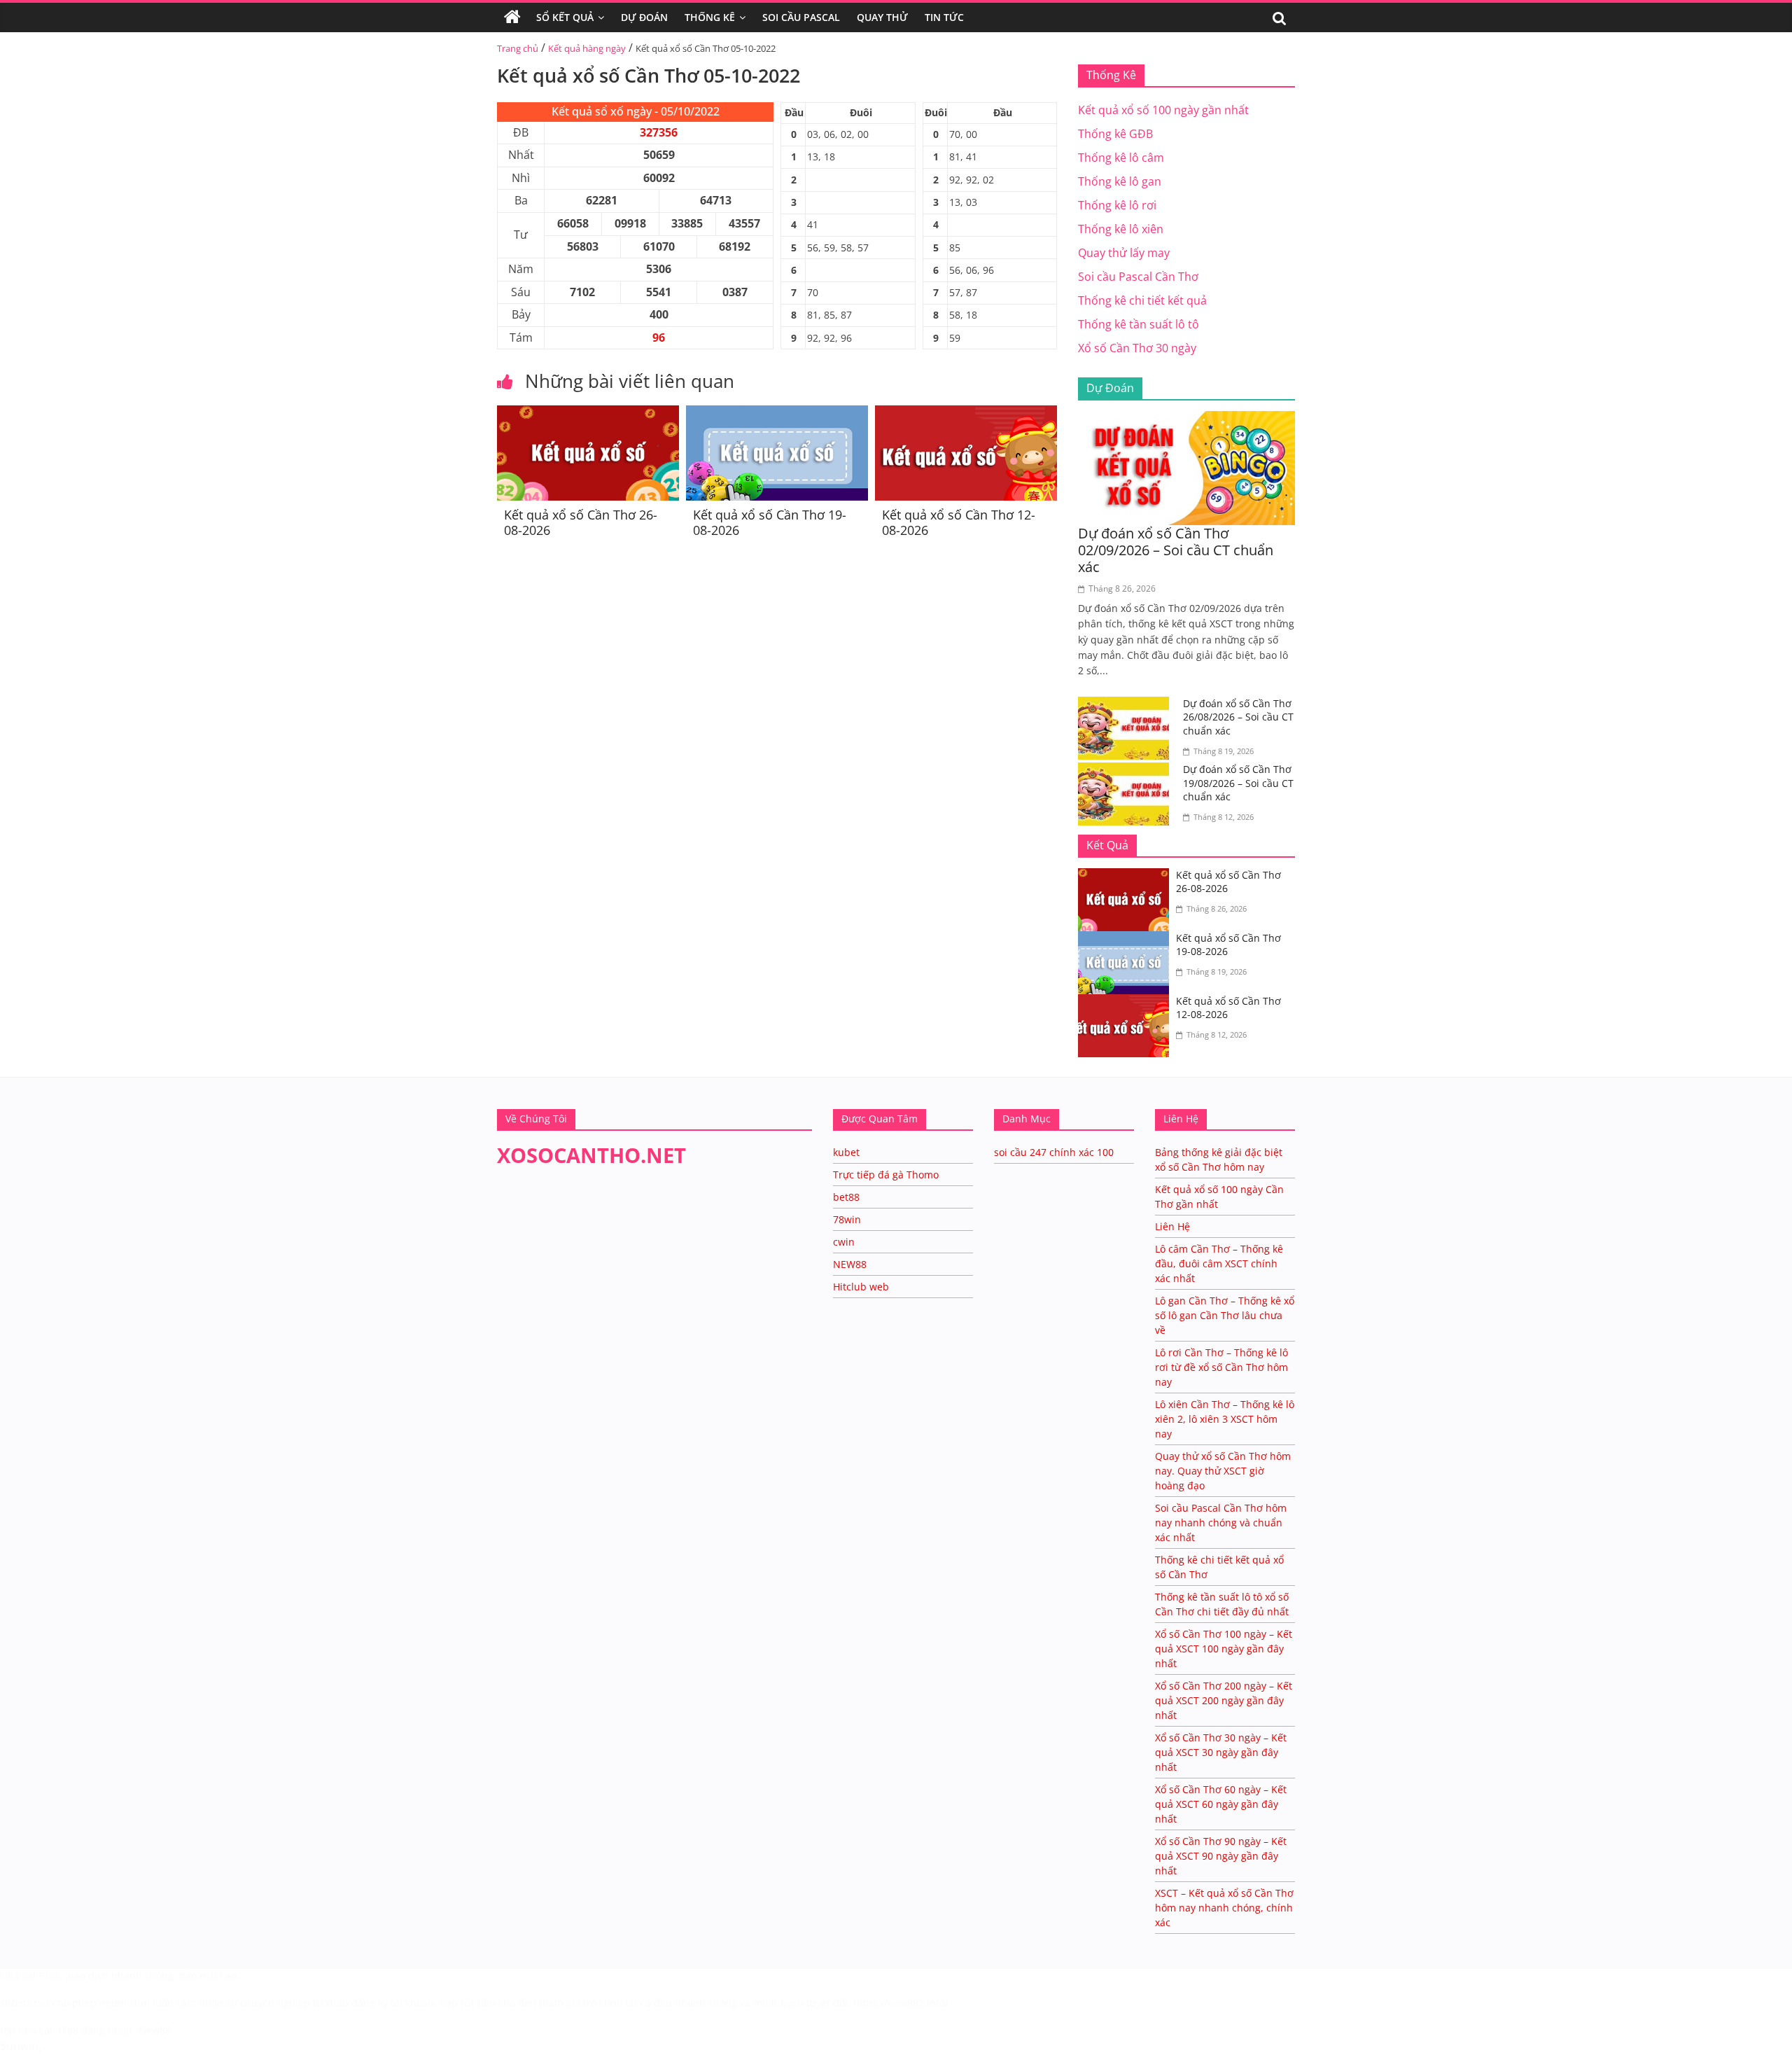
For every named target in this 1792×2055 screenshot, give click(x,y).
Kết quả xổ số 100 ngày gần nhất (1163, 110)
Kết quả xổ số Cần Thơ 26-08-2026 (581, 522)
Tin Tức (944, 17)
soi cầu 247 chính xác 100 (1054, 1152)
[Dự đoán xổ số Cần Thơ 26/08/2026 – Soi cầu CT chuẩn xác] (1127, 705)
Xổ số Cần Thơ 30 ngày (1137, 348)
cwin (844, 1242)
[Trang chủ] (512, 18)
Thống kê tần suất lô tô (1139, 324)
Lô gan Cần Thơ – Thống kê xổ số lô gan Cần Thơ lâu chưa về (1225, 1315)
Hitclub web (861, 1287)
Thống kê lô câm (1121, 158)
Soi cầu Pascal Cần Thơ (1138, 277)
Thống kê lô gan (1120, 181)
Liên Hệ (1172, 1226)
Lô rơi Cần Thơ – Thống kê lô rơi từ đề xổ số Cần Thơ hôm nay (1221, 1367)
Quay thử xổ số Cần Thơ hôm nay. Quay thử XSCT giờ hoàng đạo (1223, 1471)
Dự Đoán (644, 17)
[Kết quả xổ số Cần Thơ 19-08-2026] (777, 414)
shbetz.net (25, 2003)
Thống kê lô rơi (1117, 205)
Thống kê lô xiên (1121, 229)
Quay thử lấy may (1124, 253)
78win (847, 1219)
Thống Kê (710, 17)
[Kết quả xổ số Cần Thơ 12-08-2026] (966, 414)
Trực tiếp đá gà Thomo (886, 1175)
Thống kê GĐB (1115, 134)
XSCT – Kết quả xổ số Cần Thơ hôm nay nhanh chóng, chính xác (1224, 1908)
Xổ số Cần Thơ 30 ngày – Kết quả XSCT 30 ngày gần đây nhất (1221, 1752)
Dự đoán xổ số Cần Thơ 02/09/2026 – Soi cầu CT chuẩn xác (1176, 550)
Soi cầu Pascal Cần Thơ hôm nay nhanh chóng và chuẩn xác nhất (1221, 1523)
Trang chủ (518, 48)
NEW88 (850, 1264)
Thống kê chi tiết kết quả (1142, 300)
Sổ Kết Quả (565, 17)
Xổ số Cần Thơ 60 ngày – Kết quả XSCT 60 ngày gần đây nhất (1221, 1804)
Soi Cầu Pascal (801, 17)
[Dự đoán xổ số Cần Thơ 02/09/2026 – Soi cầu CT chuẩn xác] (1186, 419)
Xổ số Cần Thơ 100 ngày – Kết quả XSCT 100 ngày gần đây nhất (1224, 1649)
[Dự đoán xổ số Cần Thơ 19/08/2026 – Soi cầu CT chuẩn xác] (1127, 771)
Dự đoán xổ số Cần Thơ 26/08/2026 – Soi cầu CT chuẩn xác (1238, 717)
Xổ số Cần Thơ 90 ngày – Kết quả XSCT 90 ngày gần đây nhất (1221, 1856)
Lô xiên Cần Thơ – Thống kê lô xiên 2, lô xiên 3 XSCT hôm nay (1225, 1419)
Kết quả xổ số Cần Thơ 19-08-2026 (770, 522)
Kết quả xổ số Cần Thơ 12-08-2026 (959, 522)
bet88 (846, 1197)
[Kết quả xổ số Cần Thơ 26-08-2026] (588, 414)
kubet (846, 1152)
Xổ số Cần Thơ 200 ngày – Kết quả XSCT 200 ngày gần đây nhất (1224, 1700)
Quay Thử (882, 17)
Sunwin (19, 2046)
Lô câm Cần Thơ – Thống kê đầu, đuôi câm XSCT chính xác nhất (1219, 1263)
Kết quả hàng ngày (587, 48)
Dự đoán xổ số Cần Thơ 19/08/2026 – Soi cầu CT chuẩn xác (1238, 783)
